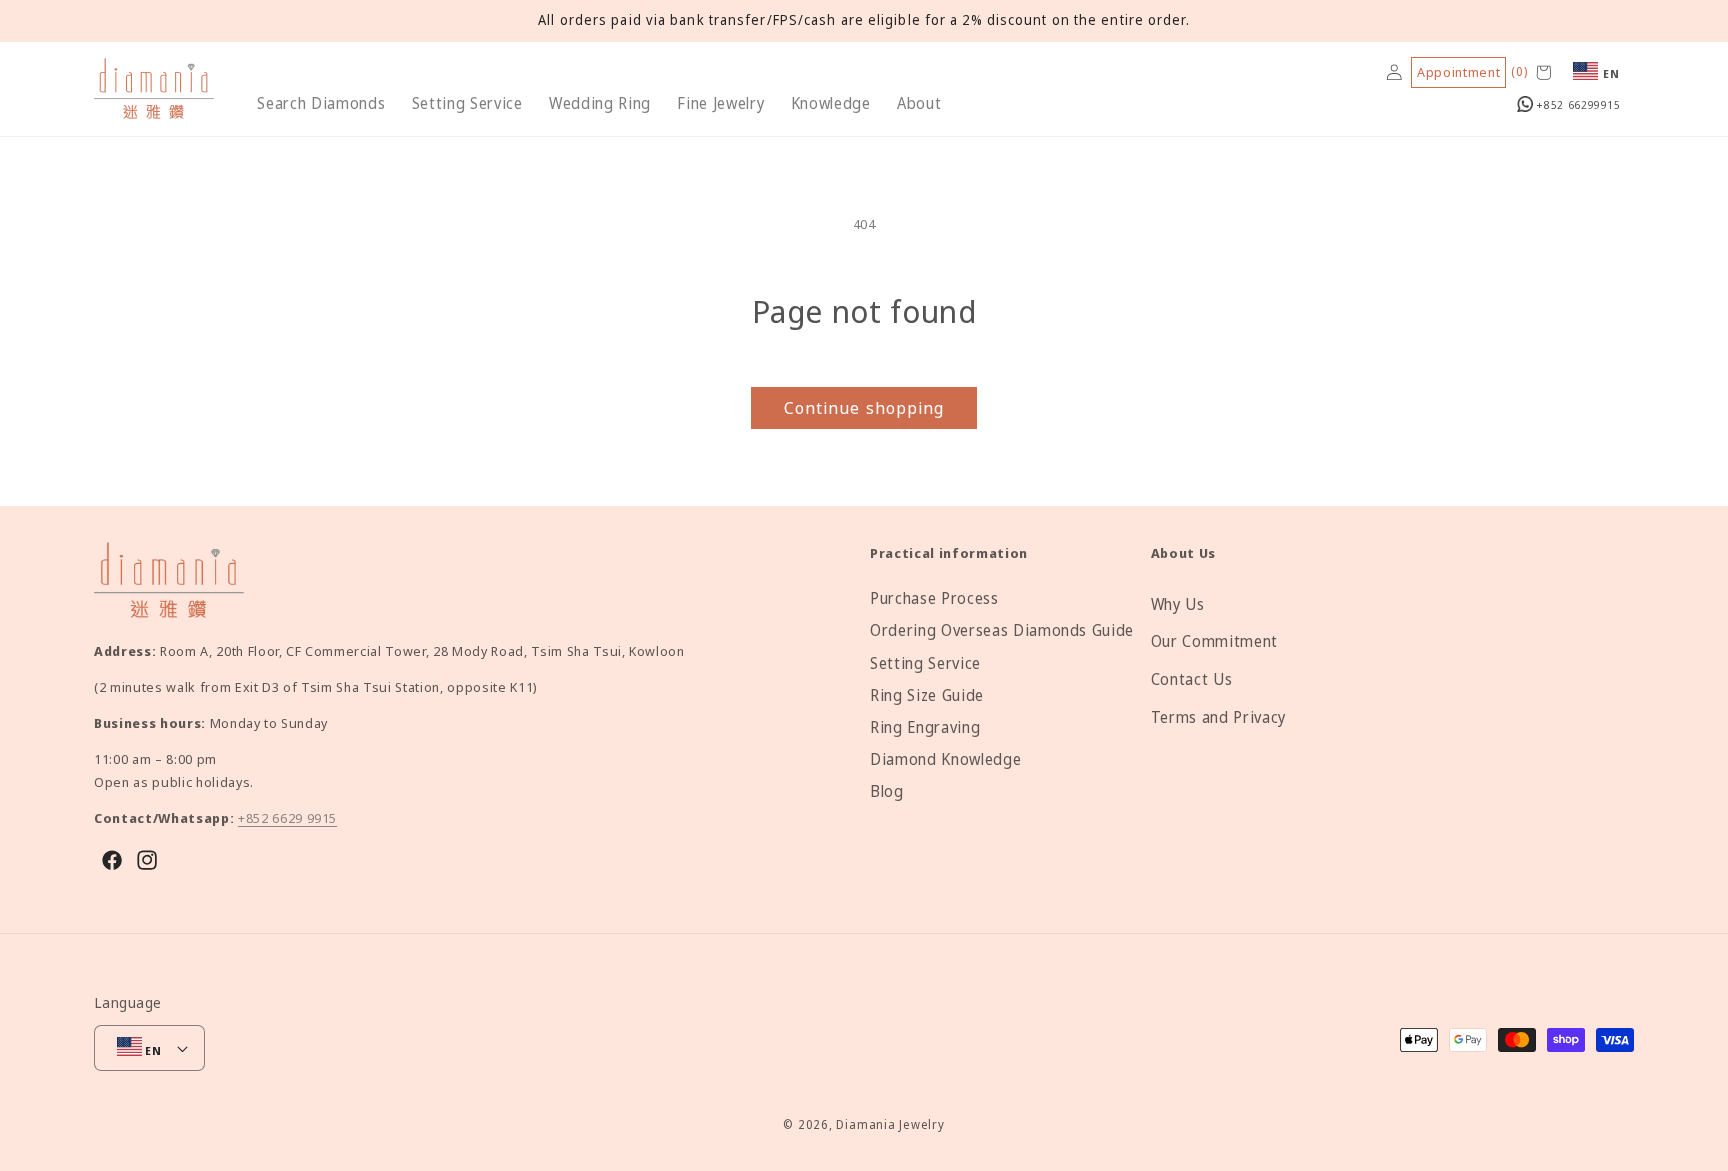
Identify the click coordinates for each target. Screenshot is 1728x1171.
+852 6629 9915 (287, 818)
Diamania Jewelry (890, 1124)
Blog (887, 791)
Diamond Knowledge (945, 759)
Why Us (1178, 604)
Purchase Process (934, 598)
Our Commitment (1214, 641)
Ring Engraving (925, 727)
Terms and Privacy (1218, 717)
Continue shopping (864, 407)
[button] (321, 104)
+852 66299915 (1577, 104)
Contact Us (1192, 679)
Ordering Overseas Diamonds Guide (1002, 630)
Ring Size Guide (927, 695)
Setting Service (925, 663)
